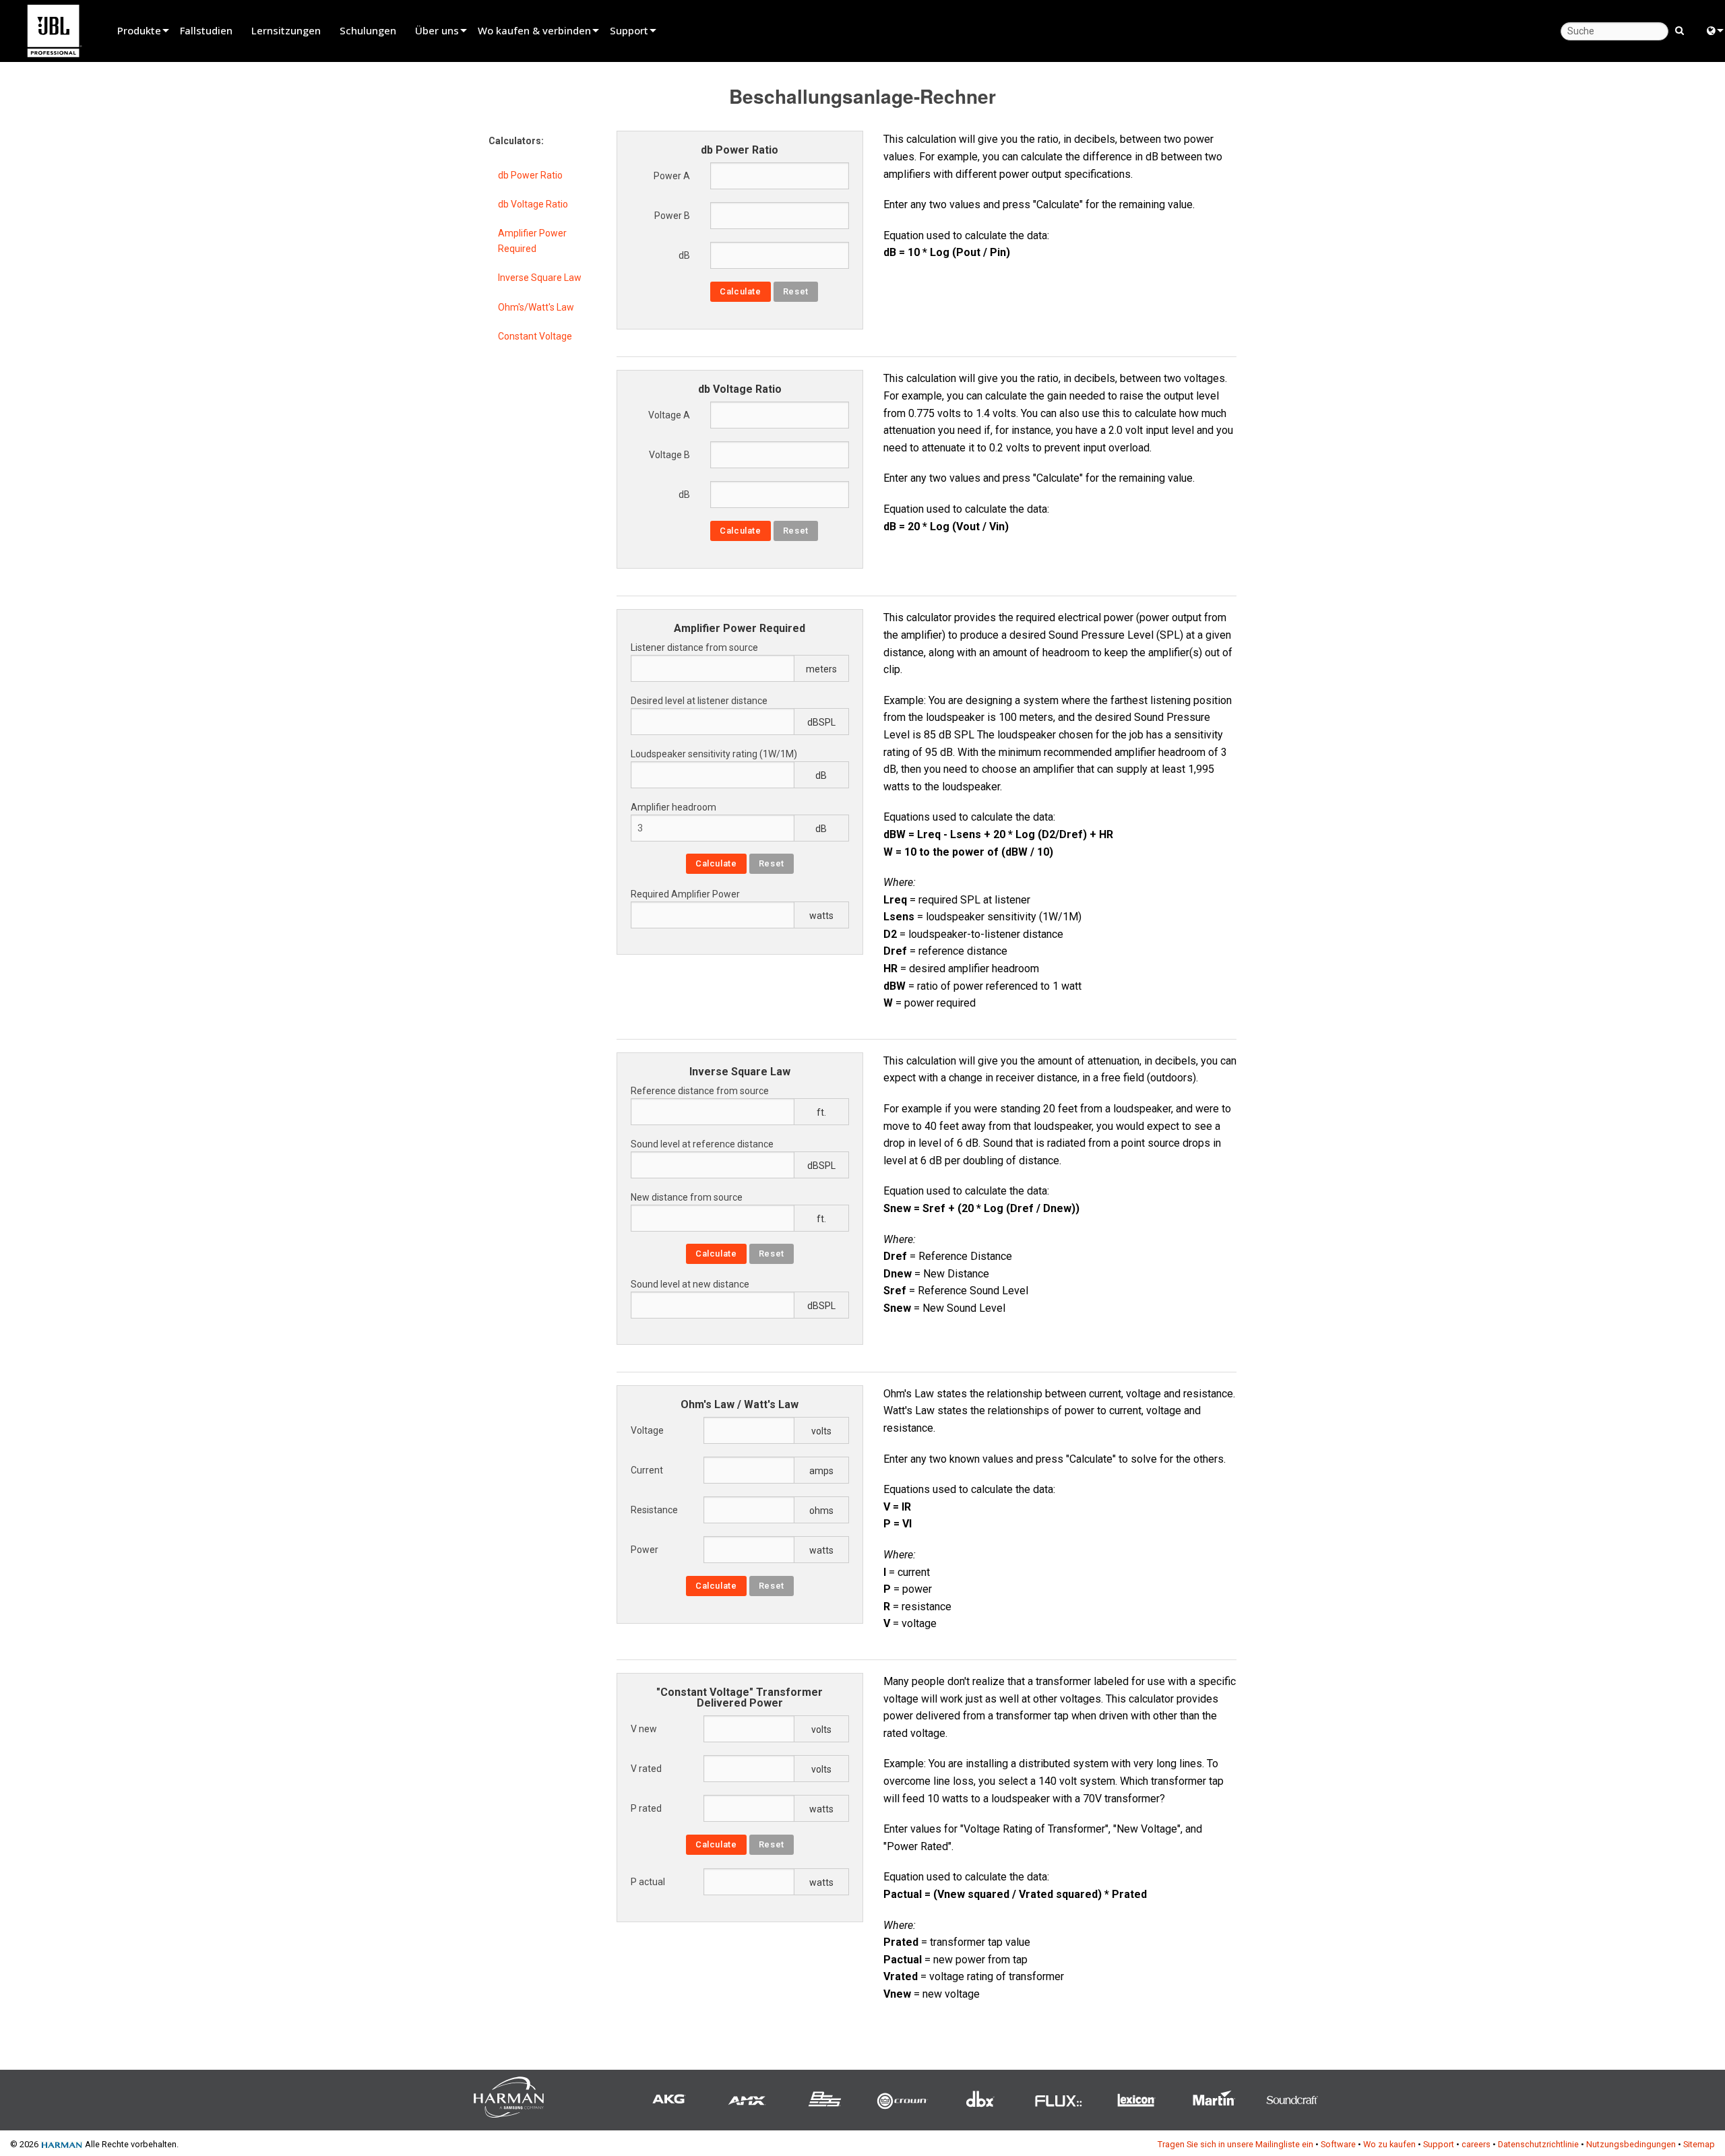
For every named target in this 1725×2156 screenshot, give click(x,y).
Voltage (647, 1430)
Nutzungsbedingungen (1631, 2144)
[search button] (1680, 30)
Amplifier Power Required (532, 241)
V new (644, 1729)
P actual (648, 1882)
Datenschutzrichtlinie (1538, 2144)
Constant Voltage (535, 336)
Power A (672, 176)
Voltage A (669, 415)
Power (645, 1550)
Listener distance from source (694, 647)
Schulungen (368, 30)
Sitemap (1699, 2144)
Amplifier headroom (673, 807)
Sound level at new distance (690, 1284)
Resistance (654, 1510)
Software (1338, 2144)
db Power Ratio (530, 175)
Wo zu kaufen (1389, 2144)
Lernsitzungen (286, 30)
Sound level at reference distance (702, 1144)
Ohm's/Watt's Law (536, 307)
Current (647, 1470)
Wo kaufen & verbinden (534, 30)
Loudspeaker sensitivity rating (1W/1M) (714, 754)
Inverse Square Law (540, 278)
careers (1476, 2144)
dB (684, 255)
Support (629, 30)
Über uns (437, 30)
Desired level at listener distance (699, 701)
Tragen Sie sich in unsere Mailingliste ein (1235, 2144)
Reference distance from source (700, 1091)
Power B (672, 216)
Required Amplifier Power (685, 894)
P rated (646, 1808)
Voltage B (669, 455)
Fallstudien (206, 30)
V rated (646, 1769)
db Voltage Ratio (533, 204)
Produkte (139, 30)
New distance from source (687, 1197)
